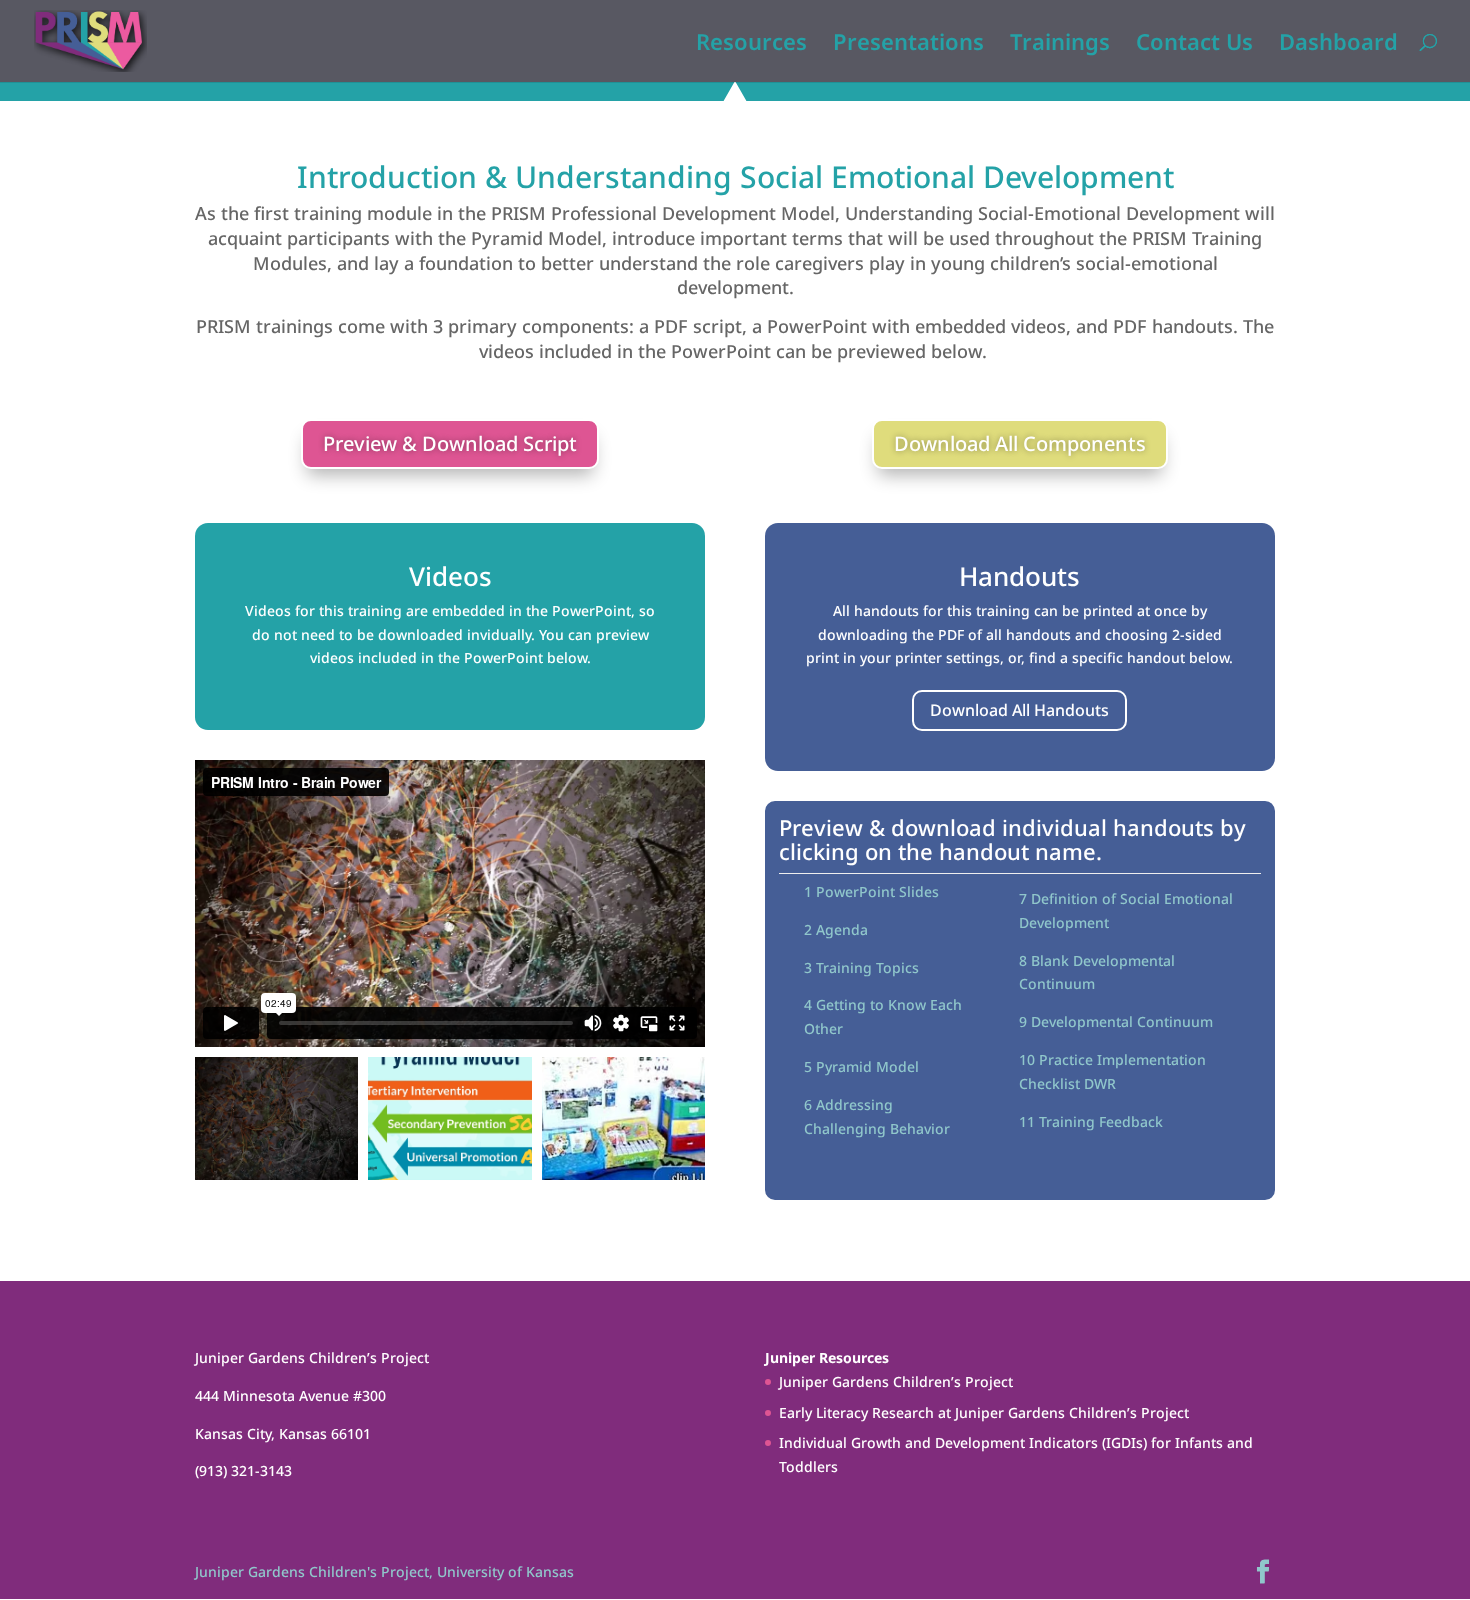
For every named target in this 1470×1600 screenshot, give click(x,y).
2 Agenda (836, 929)
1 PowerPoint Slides (871, 891)
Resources (751, 45)
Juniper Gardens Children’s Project (896, 1381)
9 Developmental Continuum (1116, 1021)
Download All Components (1020, 443)
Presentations (908, 45)
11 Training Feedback (1091, 1121)
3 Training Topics (861, 967)
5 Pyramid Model (861, 1066)
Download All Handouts (1019, 710)
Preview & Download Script (450, 443)
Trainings (1060, 45)
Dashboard (1338, 45)
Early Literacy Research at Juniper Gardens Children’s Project (984, 1412)
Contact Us (1194, 45)
